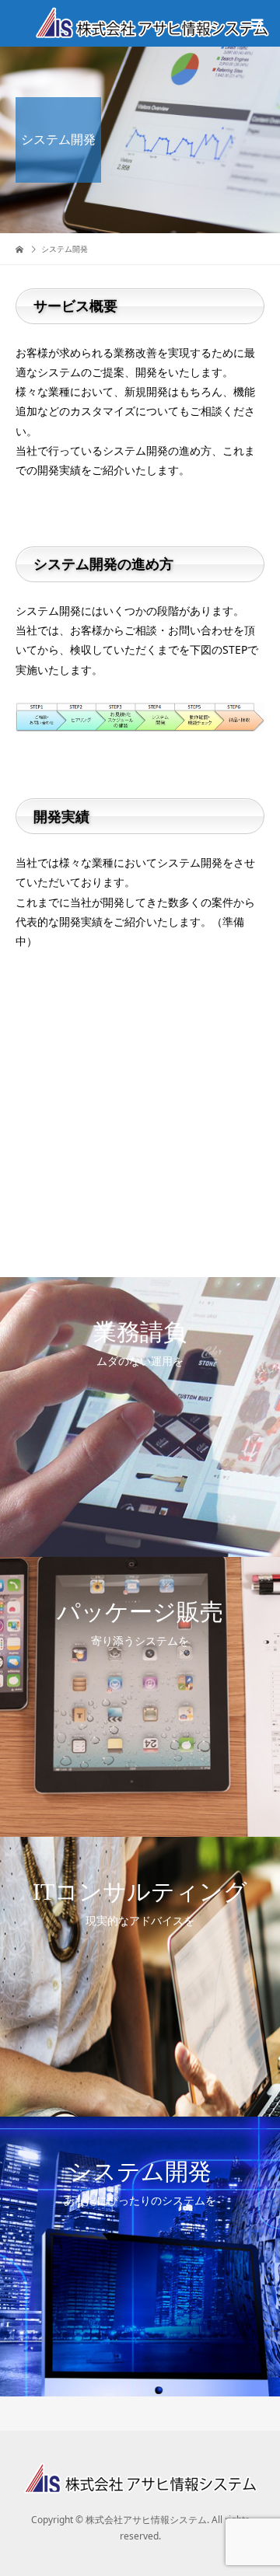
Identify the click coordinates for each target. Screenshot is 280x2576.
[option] (140, 1417)
